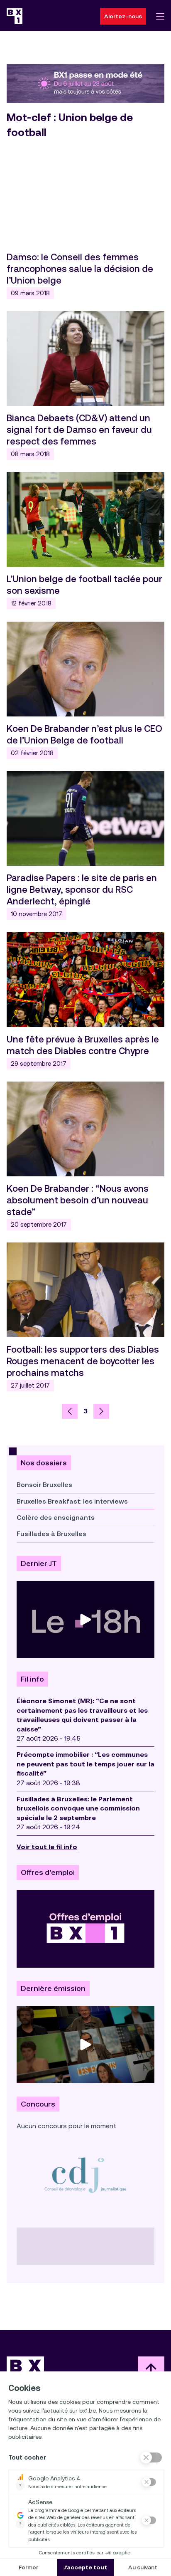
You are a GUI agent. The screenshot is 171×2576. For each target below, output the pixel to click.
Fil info (32, 1679)
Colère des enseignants (56, 1518)
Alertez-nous (123, 16)
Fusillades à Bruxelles (51, 1534)
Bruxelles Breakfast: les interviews (72, 1501)
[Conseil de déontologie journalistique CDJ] (85, 2175)
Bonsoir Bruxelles (44, 1485)
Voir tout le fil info (47, 1847)
